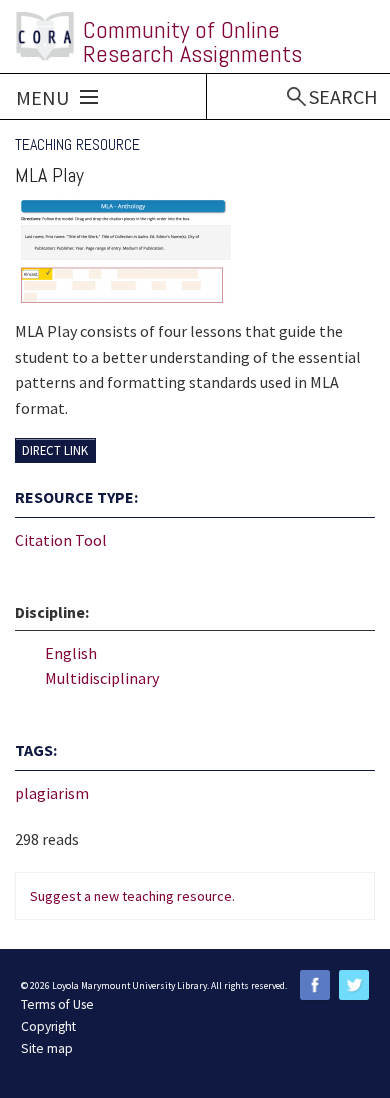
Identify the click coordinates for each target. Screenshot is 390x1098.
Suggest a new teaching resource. (132, 896)
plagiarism (52, 793)
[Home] (45, 36)
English (71, 653)
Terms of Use (57, 1004)
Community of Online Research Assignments (192, 41)
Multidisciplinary (102, 678)
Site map (47, 1048)
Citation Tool (61, 540)
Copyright (48, 1026)
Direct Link (55, 451)
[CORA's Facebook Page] (315, 984)
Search (343, 96)
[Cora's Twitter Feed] (354, 984)
